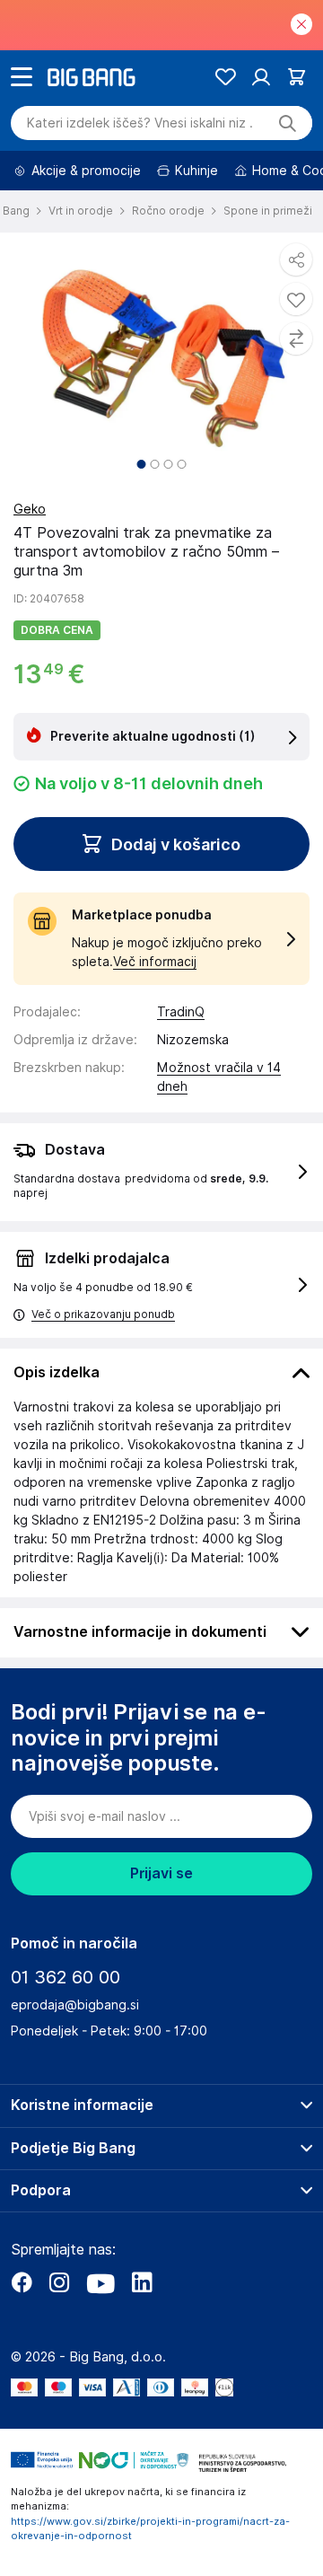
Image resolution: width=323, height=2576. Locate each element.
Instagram (59, 2282)
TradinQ (181, 1012)
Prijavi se (161, 1873)
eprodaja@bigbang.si (75, 2005)
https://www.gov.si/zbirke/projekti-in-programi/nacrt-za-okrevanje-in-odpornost (150, 2529)
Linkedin (142, 2282)
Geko (30, 509)
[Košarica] (297, 77)
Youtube (100, 2282)
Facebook (22, 2282)
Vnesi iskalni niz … (140, 123)
